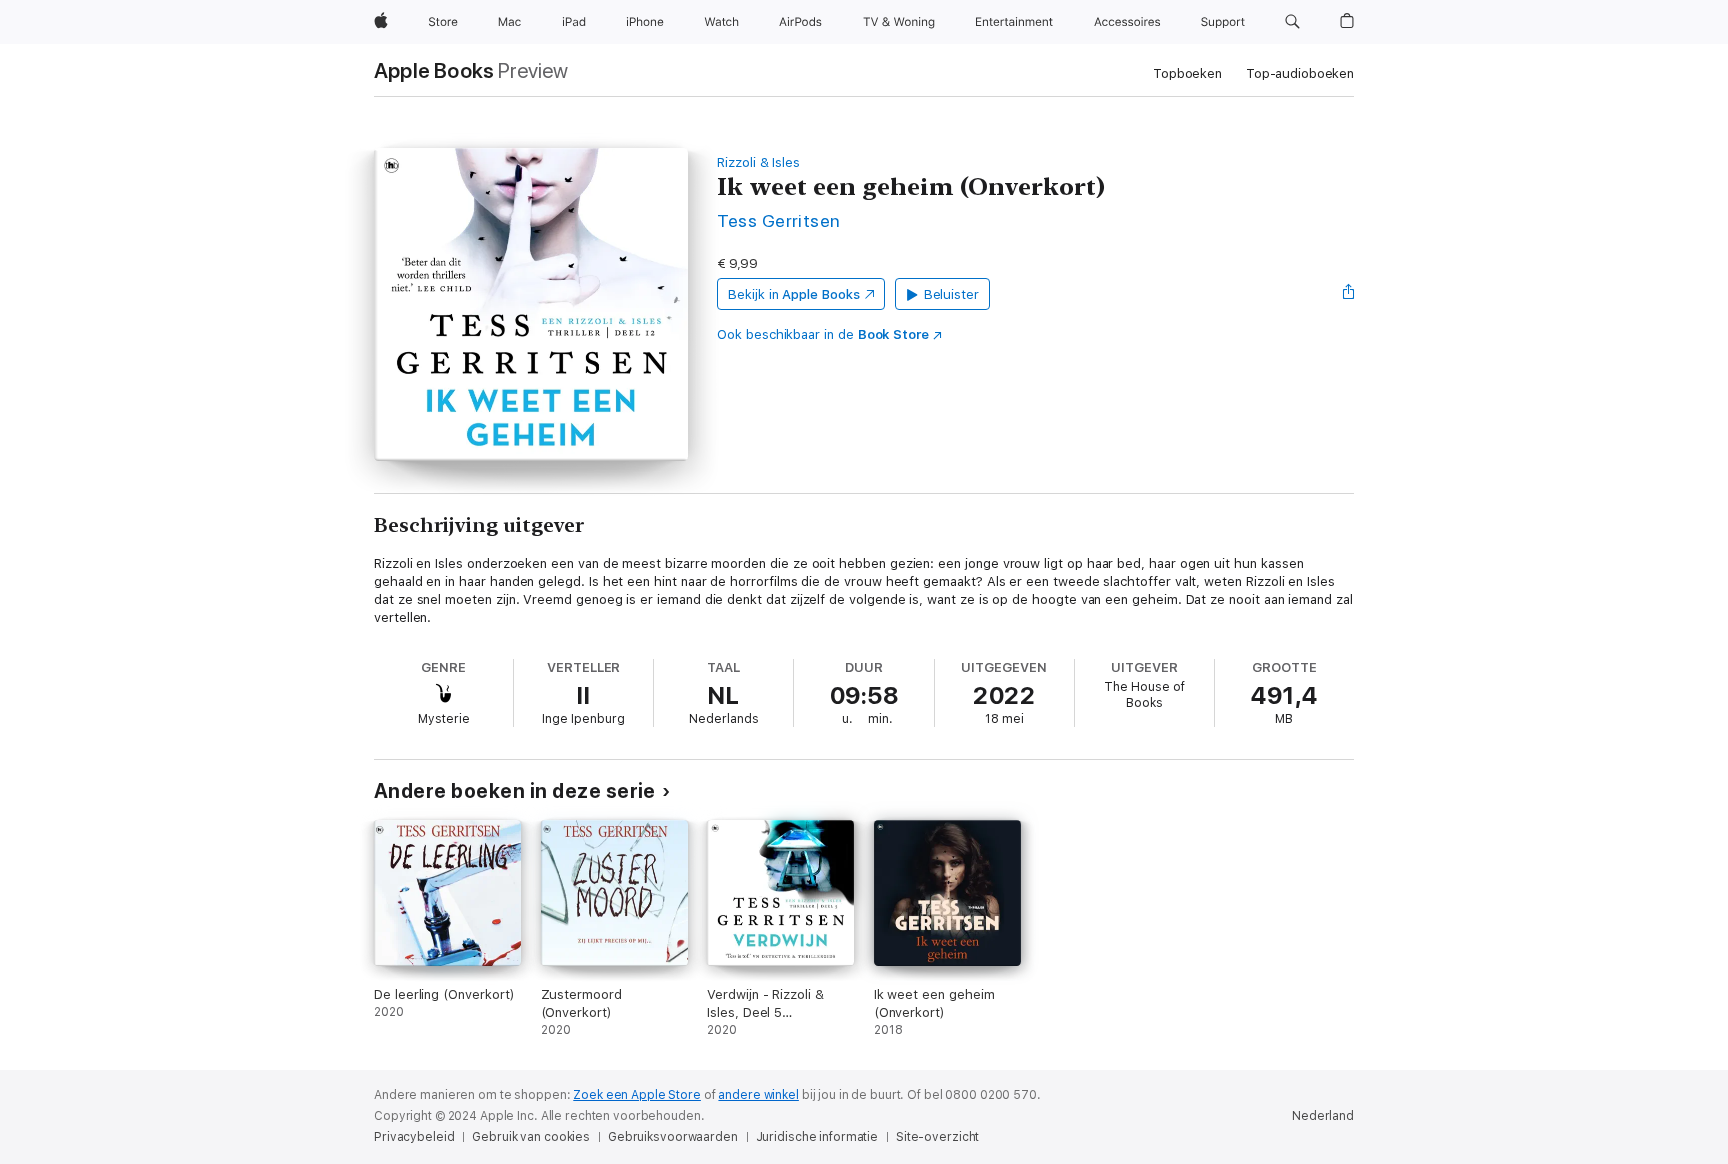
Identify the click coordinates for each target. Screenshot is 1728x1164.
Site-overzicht (937, 1137)
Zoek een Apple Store (637, 1095)
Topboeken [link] (1187, 73)
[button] (1292, 22)
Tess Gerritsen (779, 220)
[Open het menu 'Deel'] (1349, 294)
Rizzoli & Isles (758, 162)
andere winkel (758, 1095)
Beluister (951, 294)
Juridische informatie (817, 1137)
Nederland (1323, 1116)
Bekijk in (794, 294)
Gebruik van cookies (531, 1137)
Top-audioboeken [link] (1300, 73)
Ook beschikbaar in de (823, 334)
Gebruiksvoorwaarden (673, 1137)
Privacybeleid (414, 1137)
